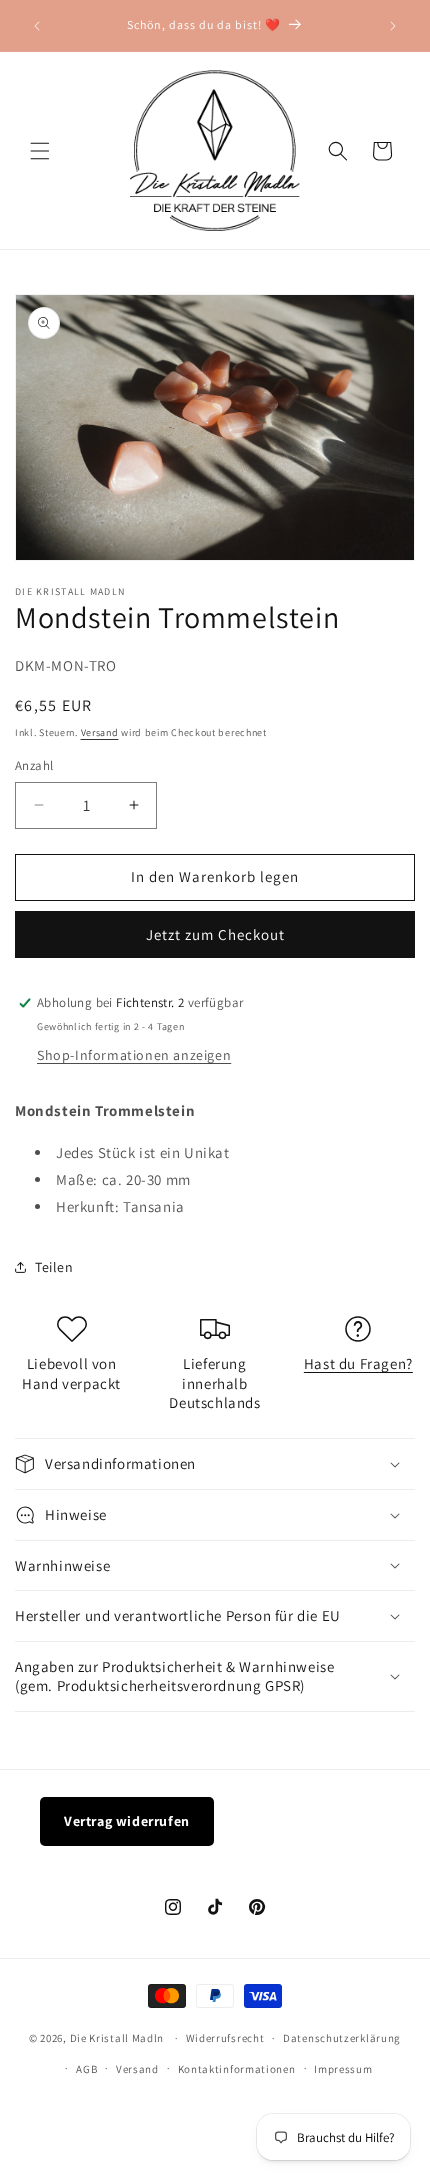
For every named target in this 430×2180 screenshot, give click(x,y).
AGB (86, 2069)
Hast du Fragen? (358, 1363)
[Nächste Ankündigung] (393, 26)
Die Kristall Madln (117, 2038)
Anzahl (34, 765)
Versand (100, 732)
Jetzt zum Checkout (215, 934)
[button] (40, 151)
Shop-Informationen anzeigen (134, 1055)
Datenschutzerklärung (342, 2038)
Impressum (343, 2069)
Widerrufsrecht (225, 2038)
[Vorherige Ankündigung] (37, 26)
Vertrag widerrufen (127, 1821)
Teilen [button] (54, 1267)
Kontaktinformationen (237, 2069)
